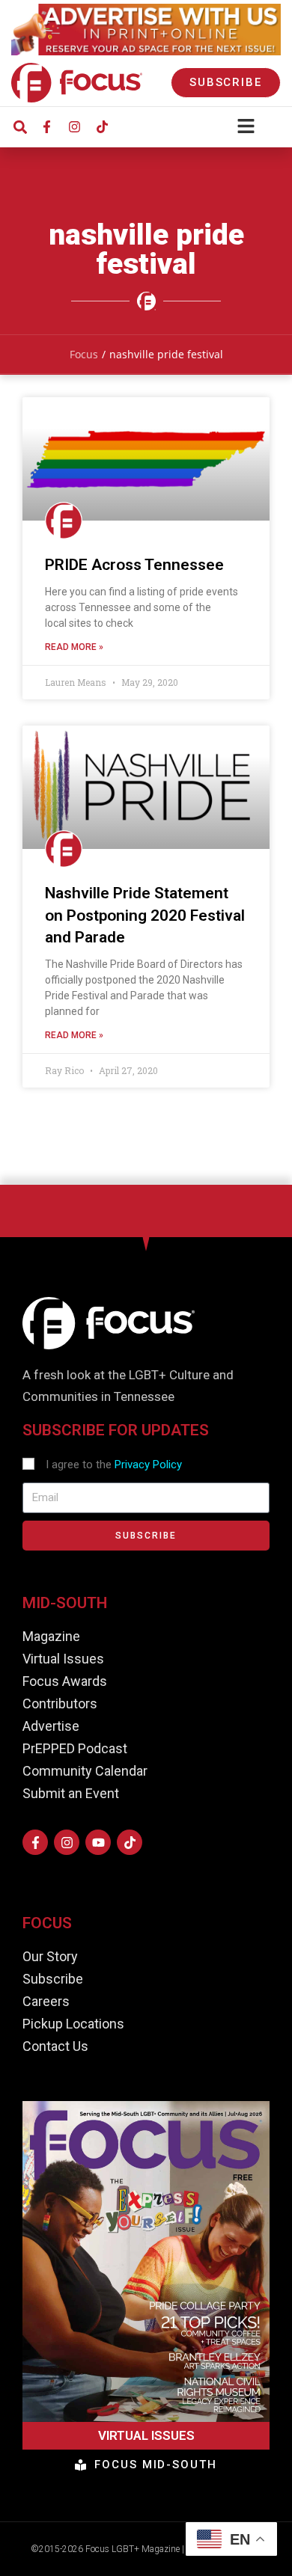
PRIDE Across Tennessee (134, 565)
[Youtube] (98, 1842)
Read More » (74, 647)
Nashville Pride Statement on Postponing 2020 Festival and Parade (145, 915)
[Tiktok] (102, 127)
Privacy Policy (148, 1465)
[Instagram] (74, 127)
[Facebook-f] (46, 127)
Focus (84, 354)
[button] (20, 127)
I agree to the (114, 1465)
